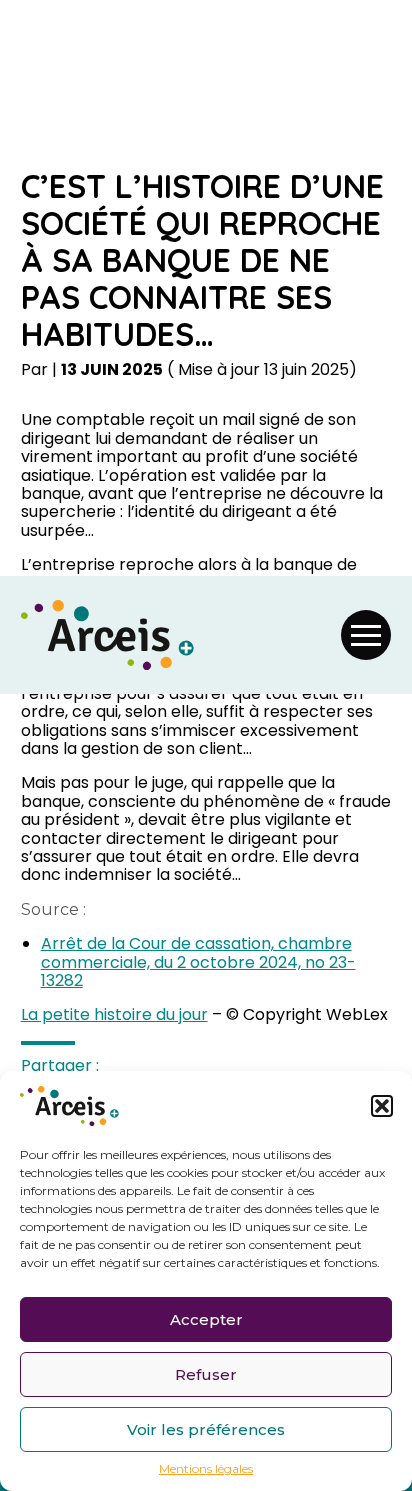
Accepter (206, 1319)
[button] (382, 1106)
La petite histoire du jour (114, 1014)
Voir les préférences (206, 1429)
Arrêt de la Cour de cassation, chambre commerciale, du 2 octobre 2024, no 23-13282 (198, 962)
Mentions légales (206, 1469)
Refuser (206, 1374)
